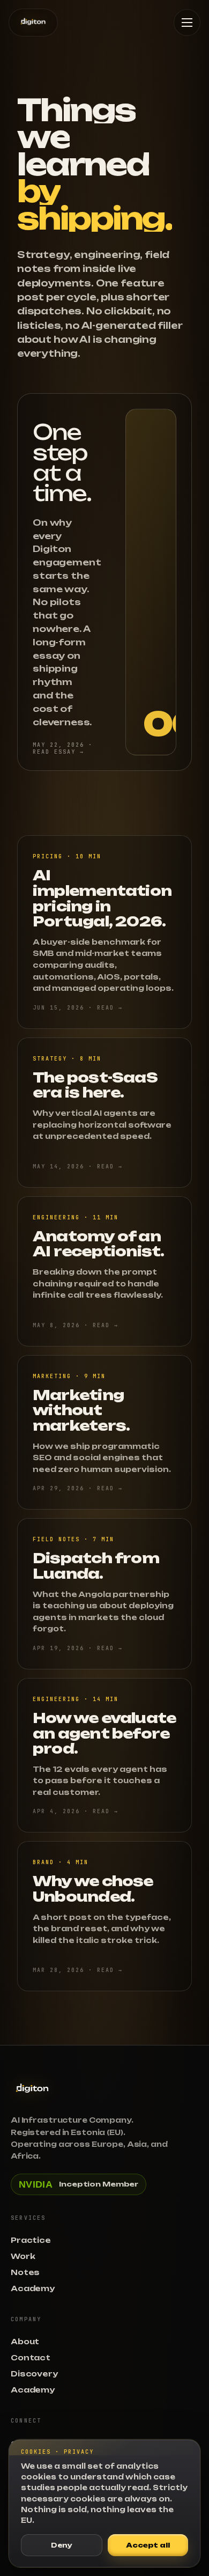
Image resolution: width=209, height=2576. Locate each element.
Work (23, 2256)
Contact (31, 2358)
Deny (62, 2545)
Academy (33, 2288)
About (25, 2342)
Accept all (148, 2545)
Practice (31, 2240)
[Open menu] (187, 23)
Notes (25, 2272)
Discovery (34, 2374)
